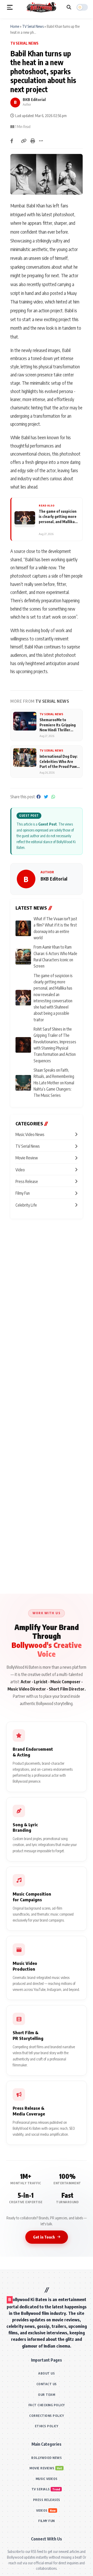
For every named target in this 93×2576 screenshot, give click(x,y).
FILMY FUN (47, 2521)
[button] (10, 7)
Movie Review (27, 1158)
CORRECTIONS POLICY (47, 2416)
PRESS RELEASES (47, 2500)
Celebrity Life (26, 1205)
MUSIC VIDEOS (47, 2479)
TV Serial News (33, 26)
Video (20, 1170)
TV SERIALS (41, 2489)
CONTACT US (47, 2384)
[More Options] (41, 141)
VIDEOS (42, 2510)
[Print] (33, 141)
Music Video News (30, 1134)
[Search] (69, 7)
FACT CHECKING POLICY (47, 2405)
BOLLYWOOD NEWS (47, 2458)
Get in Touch (44, 2237)
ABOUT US (47, 2373)
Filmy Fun (23, 1193)
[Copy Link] (24, 141)
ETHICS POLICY (47, 2426)
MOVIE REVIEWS (42, 2468)
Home (15, 26)
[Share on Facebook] (12, 141)
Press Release (27, 1181)
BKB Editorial (34, 99)
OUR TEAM (47, 2395)
